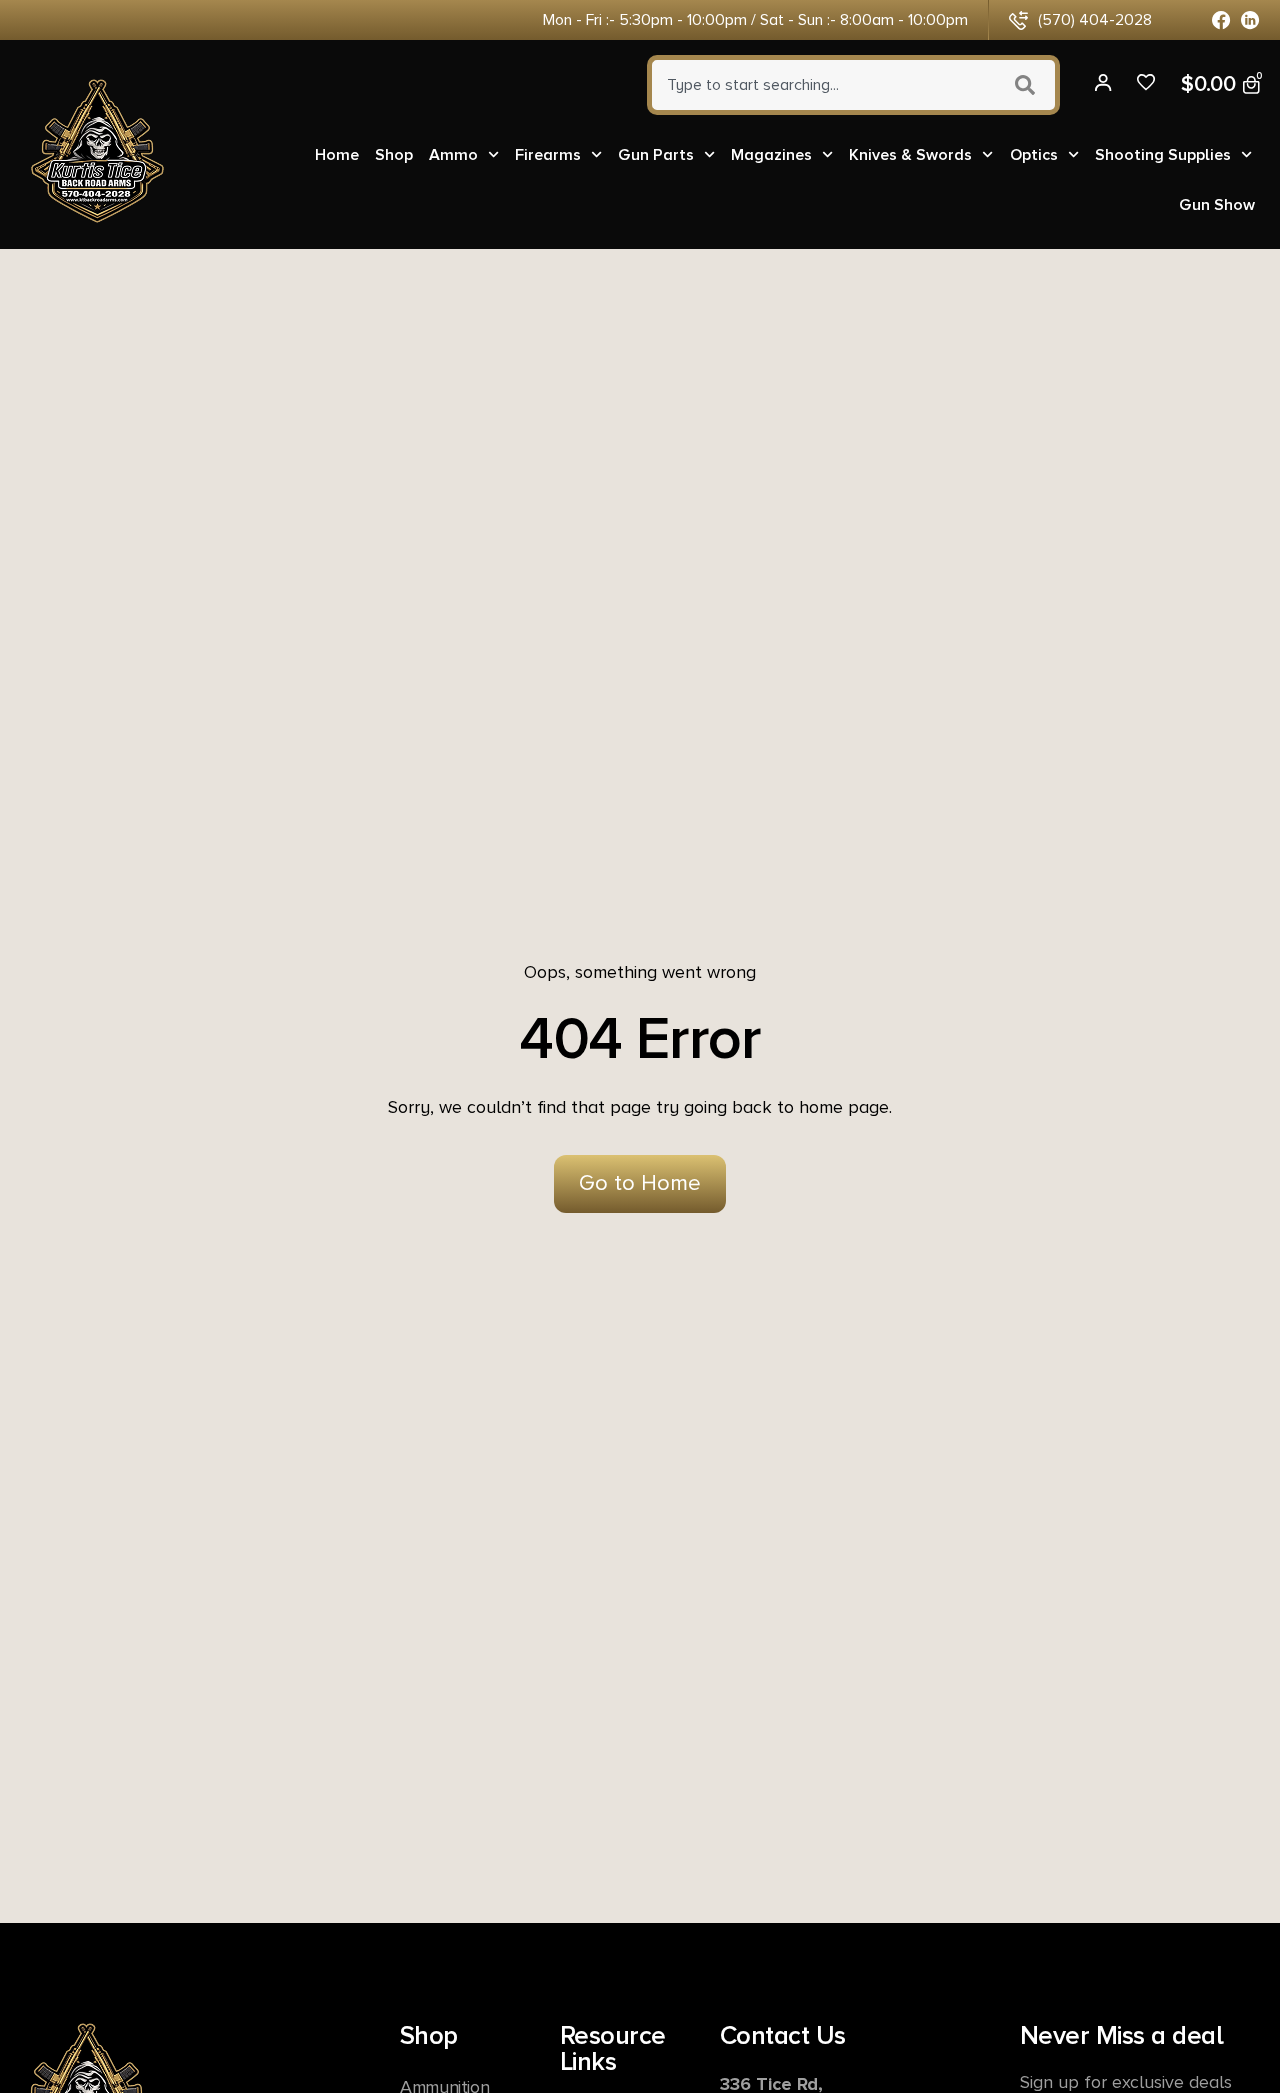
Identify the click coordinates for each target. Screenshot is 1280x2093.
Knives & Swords (910, 155)
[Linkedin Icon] (1250, 20)
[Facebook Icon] (1221, 20)
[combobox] (821, 85)
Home (337, 155)
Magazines (771, 155)
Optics (1034, 155)
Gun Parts (656, 155)
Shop (394, 155)
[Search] (1027, 85)
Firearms (548, 155)
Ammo (453, 155)
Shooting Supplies (1163, 155)
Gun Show (1217, 205)
